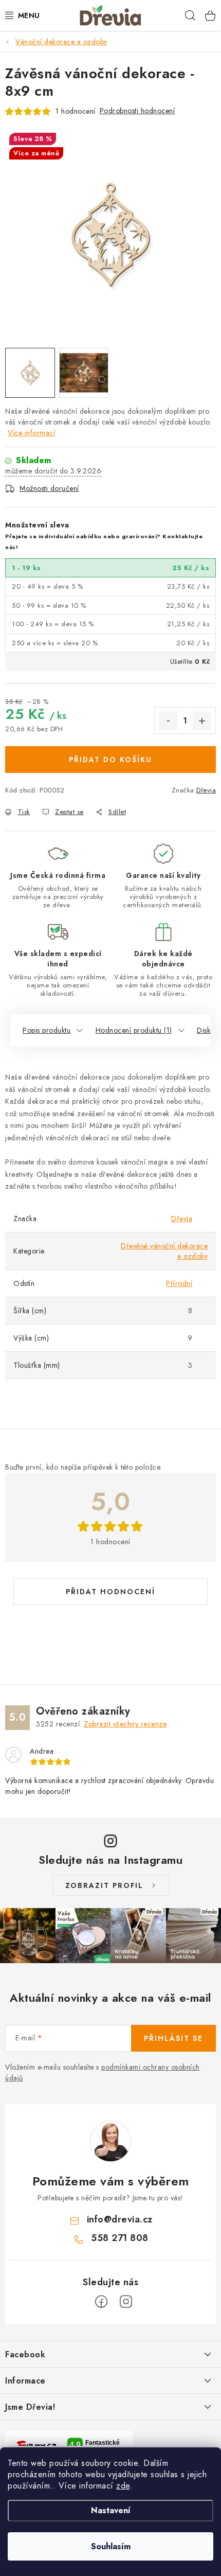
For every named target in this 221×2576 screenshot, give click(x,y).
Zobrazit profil (104, 1885)
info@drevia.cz (120, 2219)
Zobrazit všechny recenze (125, 1724)
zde (123, 2486)
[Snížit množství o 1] (168, 721)
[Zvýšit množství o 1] (202, 721)
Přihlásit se (173, 2038)
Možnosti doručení (49, 488)
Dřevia (206, 790)
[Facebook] (101, 2302)
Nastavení (111, 2510)
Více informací (31, 433)
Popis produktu (47, 1030)
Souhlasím (111, 2546)
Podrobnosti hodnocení (137, 111)
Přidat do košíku (110, 760)
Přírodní (179, 1283)
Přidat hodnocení (110, 1592)
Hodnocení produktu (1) (134, 1030)
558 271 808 (120, 2238)
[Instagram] (126, 2302)
